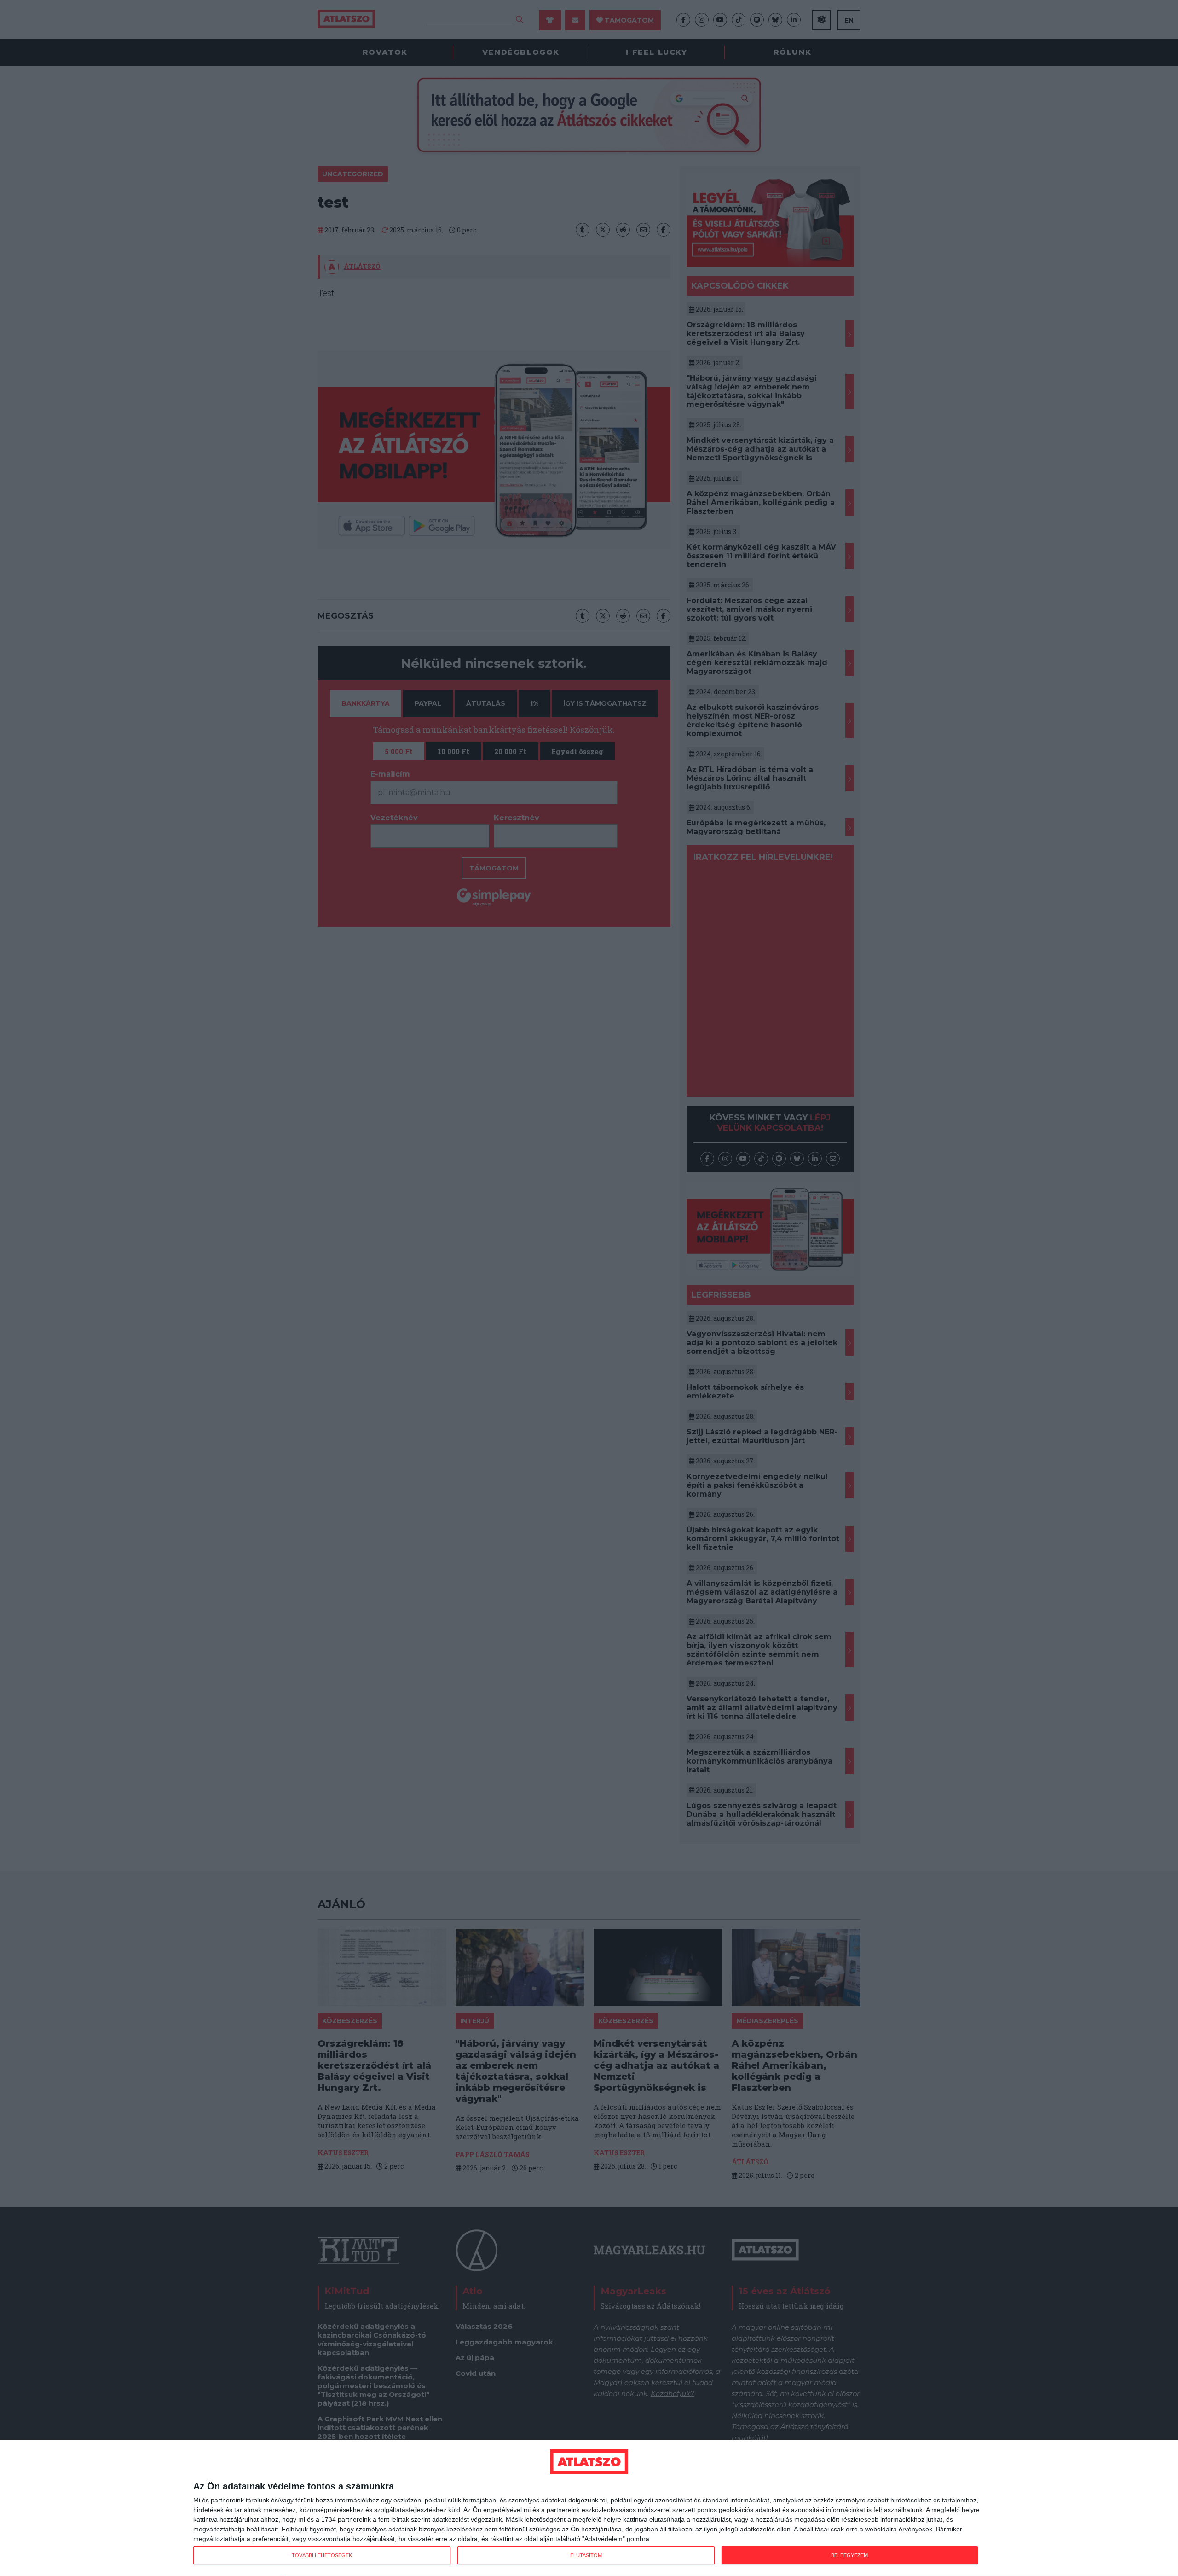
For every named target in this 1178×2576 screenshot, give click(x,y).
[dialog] (589, 2508)
